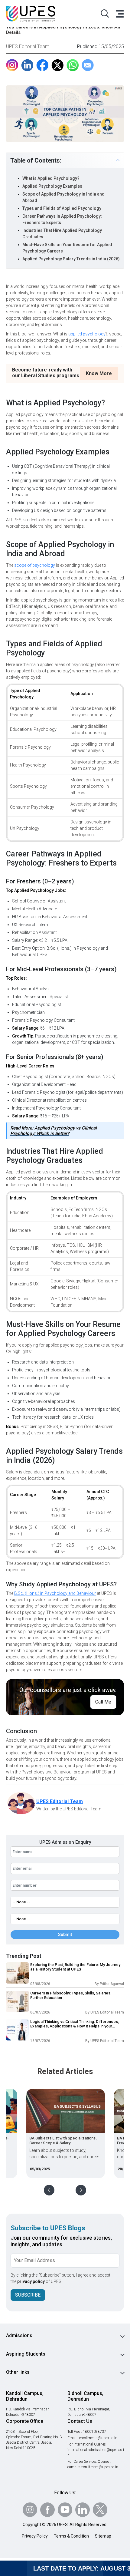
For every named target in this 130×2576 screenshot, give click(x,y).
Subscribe (28, 2295)
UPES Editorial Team (28, 46)
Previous (49, 2190)
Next (81, 2190)
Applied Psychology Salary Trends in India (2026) (71, 259)
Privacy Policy (35, 2536)
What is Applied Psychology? (51, 178)
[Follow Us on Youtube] (65, 2510)
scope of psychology (35, 565)
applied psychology (87, 334)
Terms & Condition (71, 2536)
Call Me (103, 1702)
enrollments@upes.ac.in (98, 2438)
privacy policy (31, 2281)
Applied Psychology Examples (52, 186)
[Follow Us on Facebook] (47, 2510)
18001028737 (94, 2432)
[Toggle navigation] (119, 14)
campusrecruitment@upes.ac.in (93, 2467)
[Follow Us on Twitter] (100, 2510)
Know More (99, 373)
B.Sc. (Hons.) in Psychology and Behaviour (55, 1593)
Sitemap (103, 2536)
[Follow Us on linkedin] (83, 2510)
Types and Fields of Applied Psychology (62, 208)
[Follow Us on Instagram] (30, 2510)
